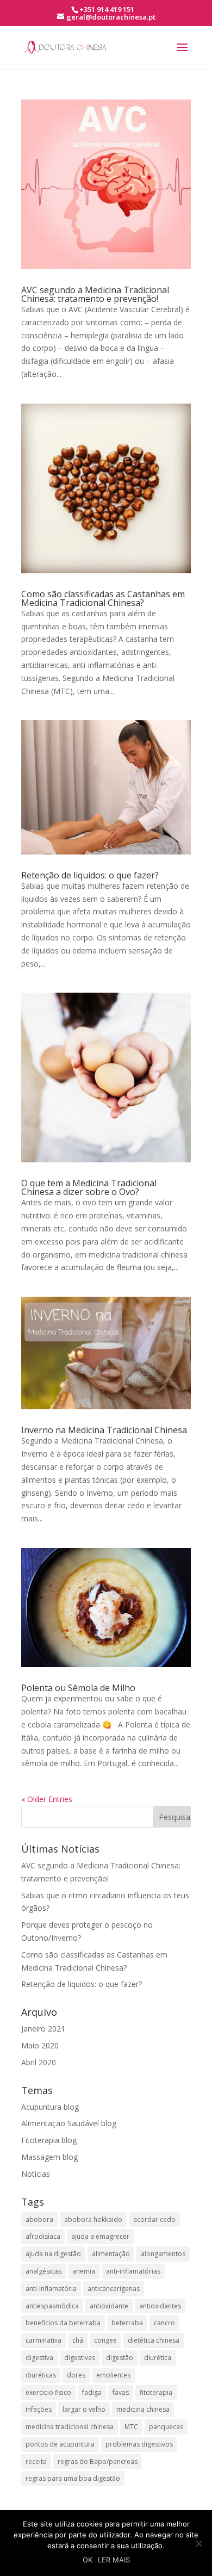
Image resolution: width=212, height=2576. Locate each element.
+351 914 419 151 (107, 9)
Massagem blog (49, 2157)
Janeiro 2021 (43, 2029)
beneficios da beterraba (63, 2323)
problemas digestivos (139, 2444)
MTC (131, 2427)
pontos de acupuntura (60, 2444)
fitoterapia (156, 2392)
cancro (164, 2323)
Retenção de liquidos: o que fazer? (90, 875)
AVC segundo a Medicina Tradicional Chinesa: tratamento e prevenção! (95, 294)
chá (78, 2340)
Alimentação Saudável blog (69, 2123)
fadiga (92, 2392)
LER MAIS (114, 2560)
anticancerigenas (114, 2289)
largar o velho (84, 2409)
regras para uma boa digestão (73, 2478)
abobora (39, 2219)
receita (36, 2462)
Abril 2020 (39, 2062)
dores (76, 2375)
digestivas (80, 2358)
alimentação (111, 2254)
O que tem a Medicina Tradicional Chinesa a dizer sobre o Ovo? (89, 1187)
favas (121, 2392)
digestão (120, 2358)
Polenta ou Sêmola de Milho (78, 1688)
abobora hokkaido (93, 2219)
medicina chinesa (143, 2409)
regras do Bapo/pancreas (98, 2462)
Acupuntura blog (50, 2107)
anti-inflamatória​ (51, 2289)
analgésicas (43, 2271)
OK (88, 2560)
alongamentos (163, 2254)
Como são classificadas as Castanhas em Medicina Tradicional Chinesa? (103, 598)
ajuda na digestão (53, 2254)
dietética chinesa (154, 2340)
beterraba (127, 2323)
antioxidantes (160, 2306)
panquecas (166, 2427)
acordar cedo (154, 2219)
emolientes (113, 2375)
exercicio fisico (48, 2392)
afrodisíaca (43, 2236)
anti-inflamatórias (133, 2271)
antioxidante (109, 2306)
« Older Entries (47, 1799)
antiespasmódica (52, 2306)
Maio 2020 (40, 2045)
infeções (39, 2409)
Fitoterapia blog (49, 2140)
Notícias (36, 2174)
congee (105, 2340)
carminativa (43, 2340)
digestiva (39, 2358)
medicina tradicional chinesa (70, 2427)
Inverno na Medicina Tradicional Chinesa (104, 1430)
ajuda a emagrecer (100, 2236)
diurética (158, 2358)
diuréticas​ (41, 2375)
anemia (84, 2271)
